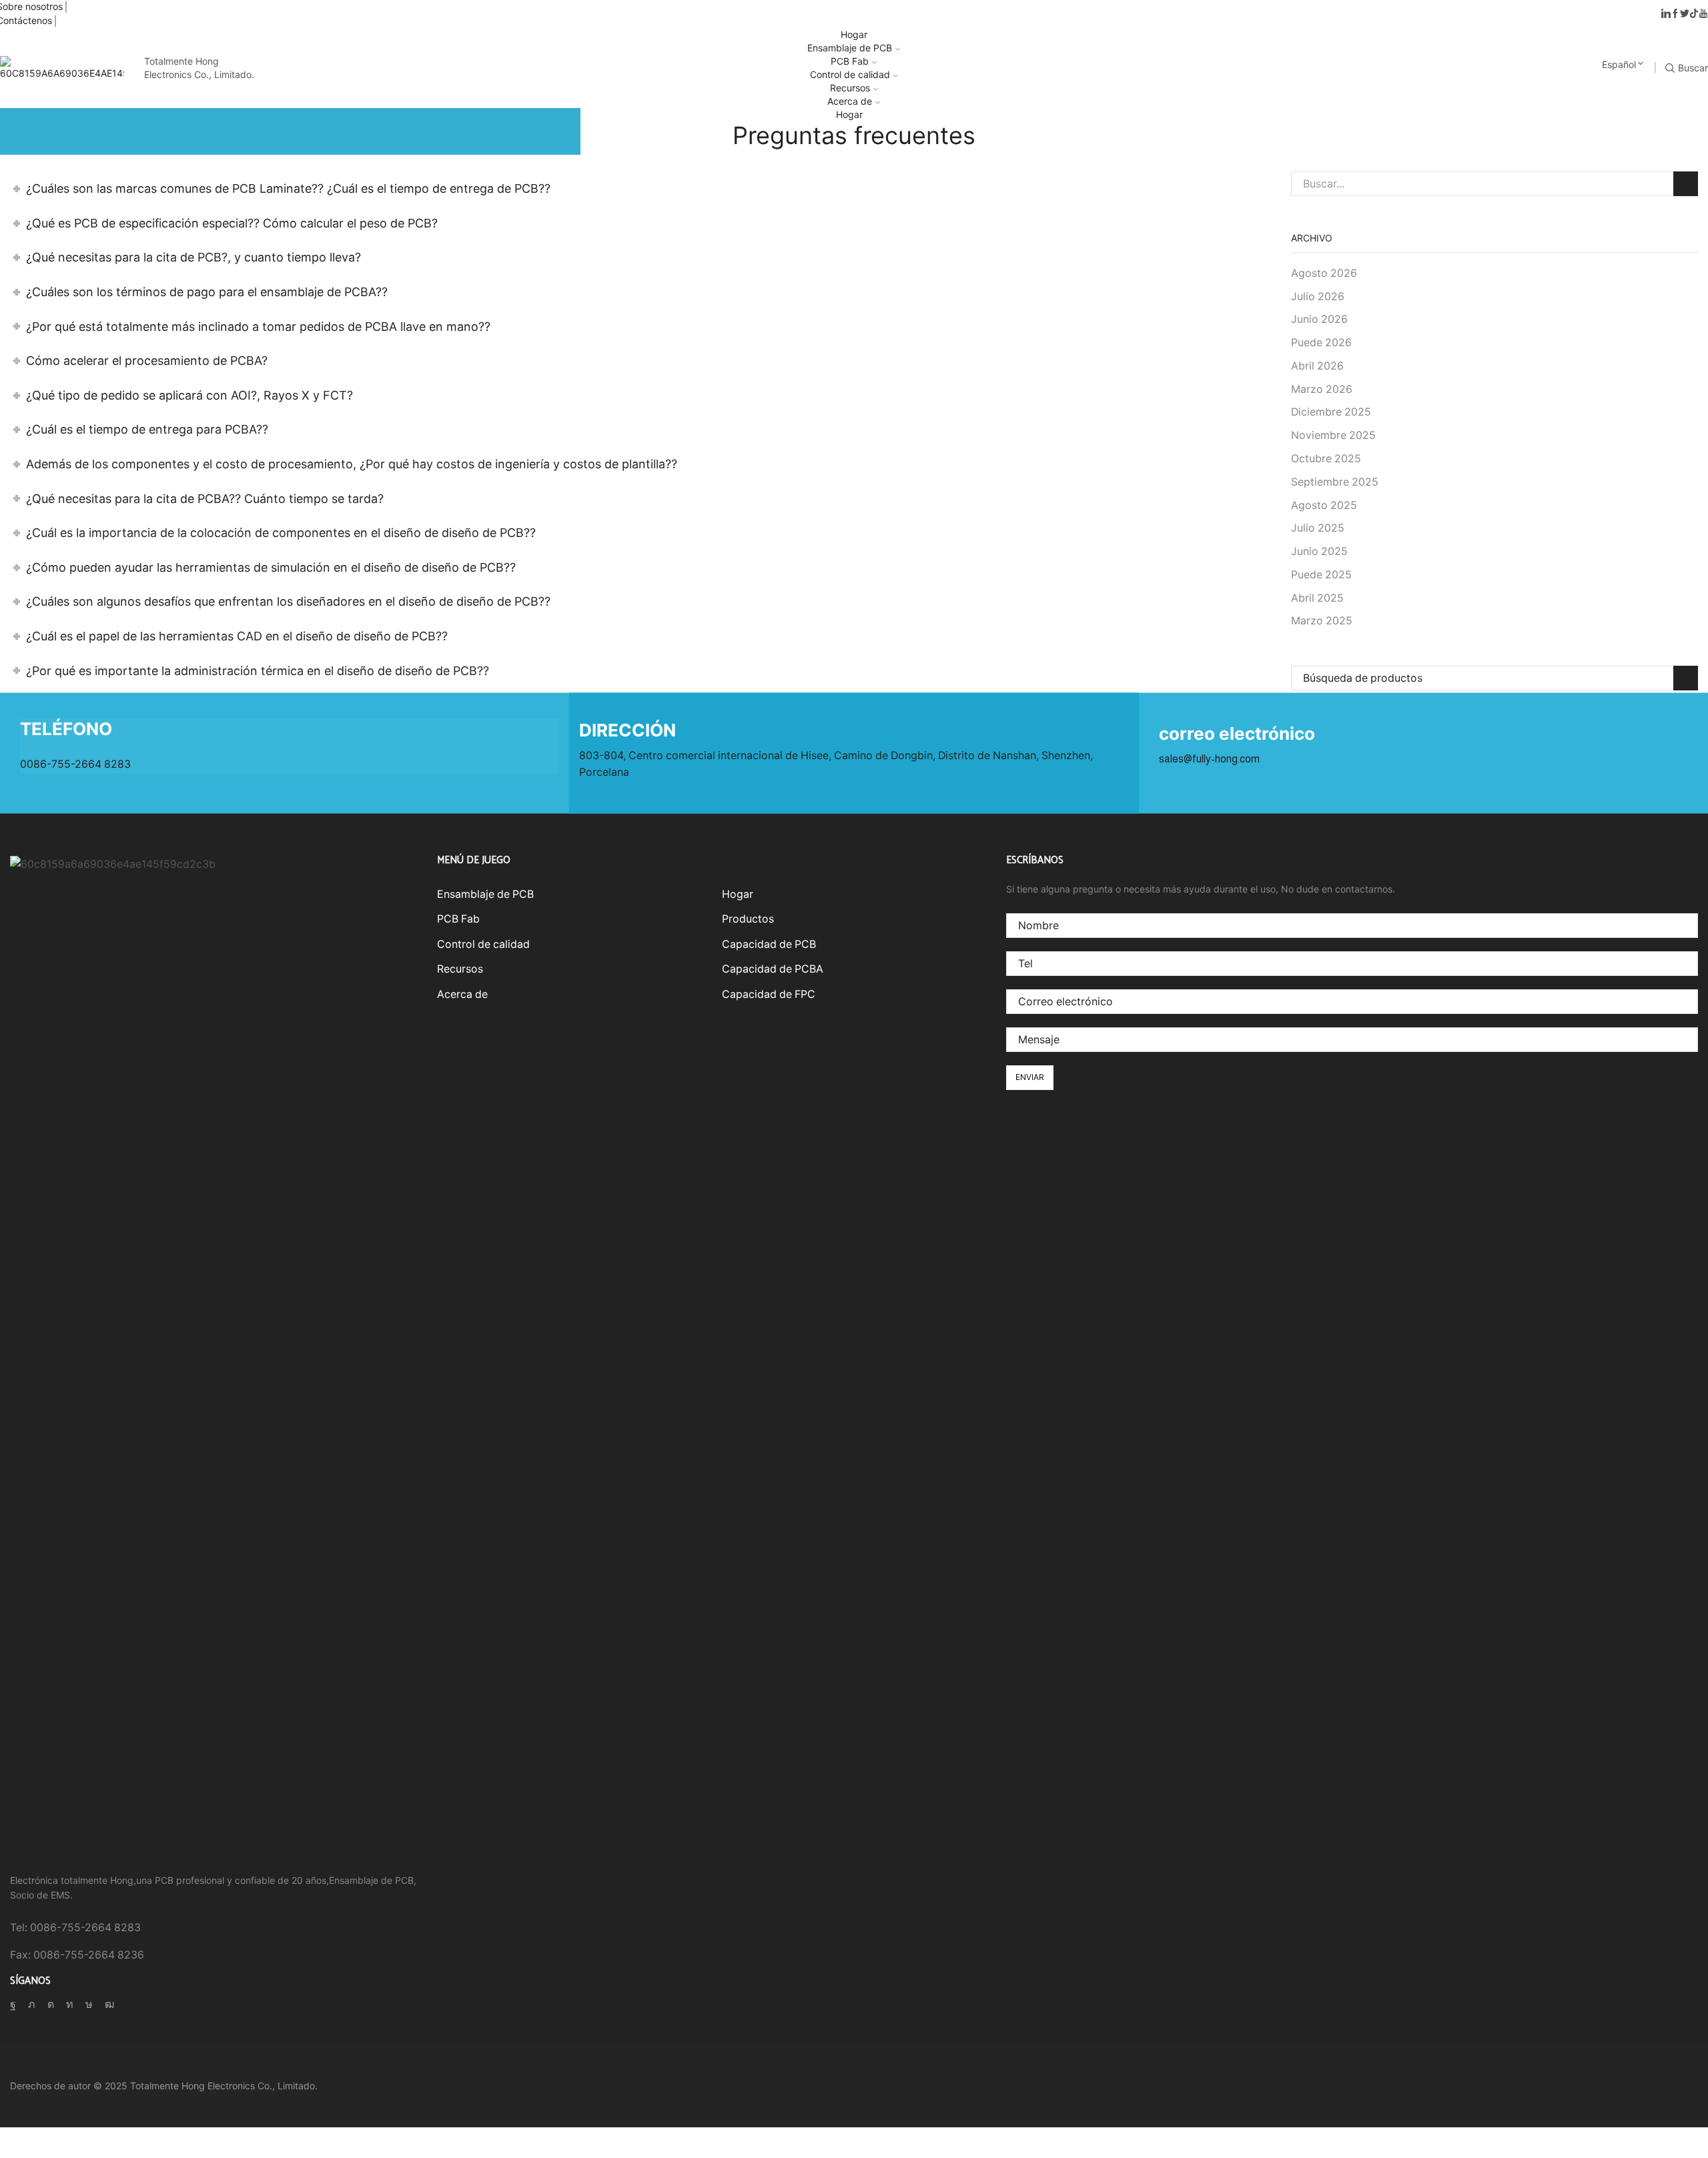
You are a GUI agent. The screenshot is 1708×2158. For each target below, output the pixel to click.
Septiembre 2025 (1335, 482)
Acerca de (850, 101)
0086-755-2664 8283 (75, 765)
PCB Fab (850, 61)
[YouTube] (1703, 14)
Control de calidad (850, 74)
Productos (748, 919)
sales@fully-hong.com (1209, 759)
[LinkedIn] (1666, 14)
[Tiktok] (1694, 14)
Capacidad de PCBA (773, 969)
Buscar (1686, 184)
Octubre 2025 (1326, 459)
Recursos (850, 88)
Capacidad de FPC (769, 994)
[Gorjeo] (1685, 14)
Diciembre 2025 (1331, 412)
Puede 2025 (1321, 575)
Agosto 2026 (1324, 273)
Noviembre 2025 (1333, 435)
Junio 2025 (1319, 551)
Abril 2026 (1317, 366)
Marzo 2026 (1322, 389)
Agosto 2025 (1324, 505)
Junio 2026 (1319, 319)
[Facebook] (1675, 14)
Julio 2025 (1318, 528)
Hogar (854, 34)
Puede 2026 (1321, 343)
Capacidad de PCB (769, 944)
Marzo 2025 (1322, 621)
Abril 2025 (1317, 598)
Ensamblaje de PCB (850, 48)
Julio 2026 (1318, 297)
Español (1619, 64)
